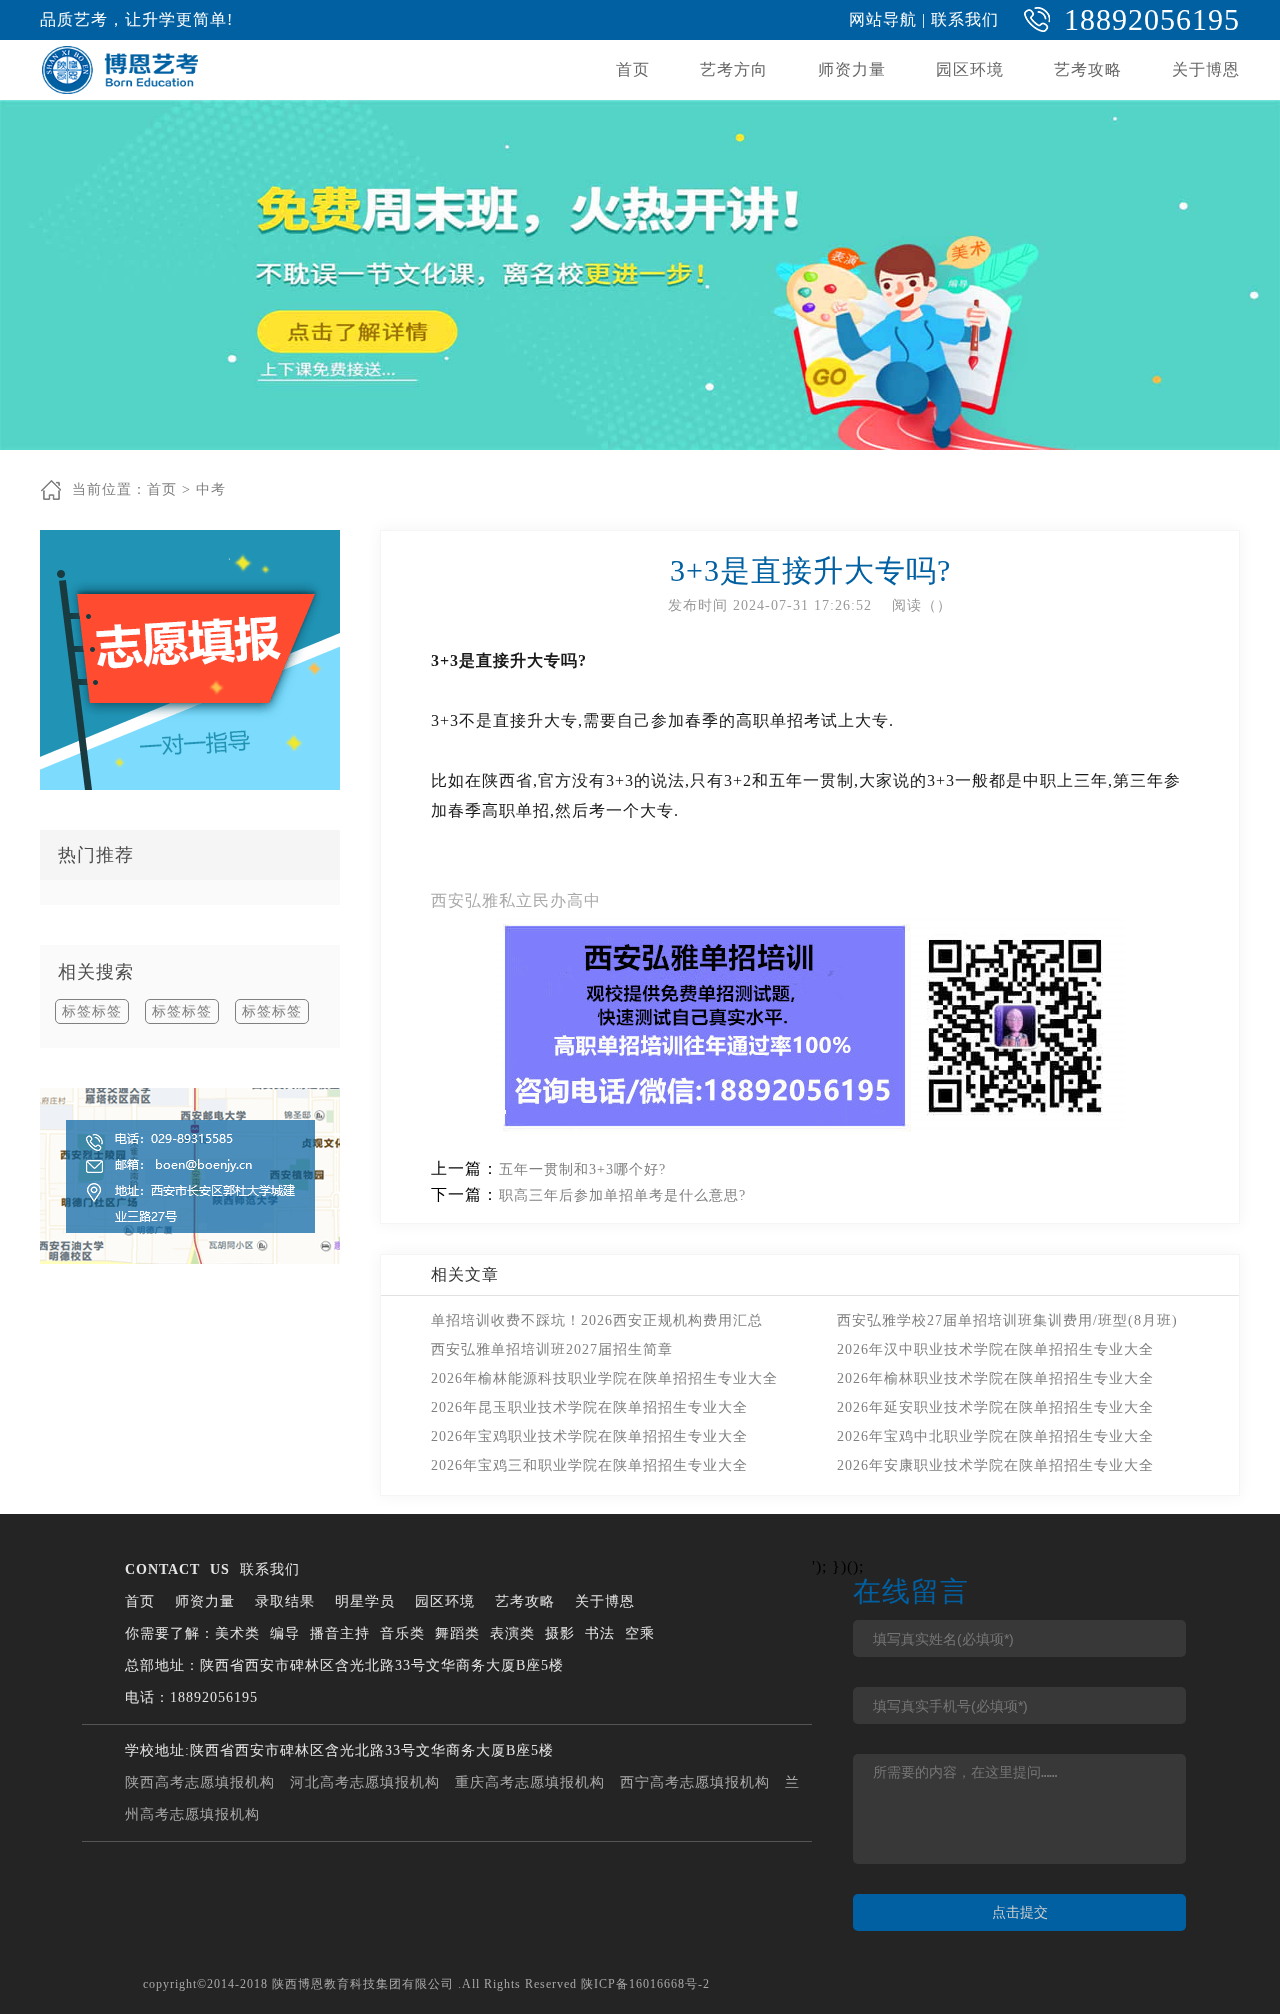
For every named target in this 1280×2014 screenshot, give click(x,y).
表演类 (512, 1633)
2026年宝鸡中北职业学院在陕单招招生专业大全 (995, 1436)
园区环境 (970, 69)
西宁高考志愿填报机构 (695, 1782)
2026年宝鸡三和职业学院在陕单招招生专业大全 (589, 1465)
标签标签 (92, 1011)
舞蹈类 (457, 1633)
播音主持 (340, 1633)
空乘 (640, 1633)
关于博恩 (1206, 69)
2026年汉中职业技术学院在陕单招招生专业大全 (995, 1349)
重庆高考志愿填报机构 (530, 1782)
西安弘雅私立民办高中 (516, 900)
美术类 (237, 1633)
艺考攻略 (1088, 69)
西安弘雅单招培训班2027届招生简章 (552, 1349)
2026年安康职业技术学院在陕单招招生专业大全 (995, 1465)
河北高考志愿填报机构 (365, 1782)
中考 (211, 489)
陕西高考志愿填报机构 (200, 1782)
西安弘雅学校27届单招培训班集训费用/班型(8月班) (1007, 1320)
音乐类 (402, 1633)
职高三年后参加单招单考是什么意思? (622, 1195)
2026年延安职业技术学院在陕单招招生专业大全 (995, 1407)
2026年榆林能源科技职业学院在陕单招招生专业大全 (604, 1378)
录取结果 (285, 1601)
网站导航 (883, 19)
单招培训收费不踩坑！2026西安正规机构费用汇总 (597, 1320)
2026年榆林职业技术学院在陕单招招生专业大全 (995, 1378)
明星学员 (365, 1601)
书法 (600, 1633)
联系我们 (965, 19)
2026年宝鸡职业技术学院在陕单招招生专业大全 (589, 1436)
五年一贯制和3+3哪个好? (582, 1169)
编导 (285, 1633)
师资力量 (852, 69)
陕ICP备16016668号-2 (645, 1984)
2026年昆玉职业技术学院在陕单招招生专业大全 (589, 1407)
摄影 (560, 1633)
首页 (633, 69)
